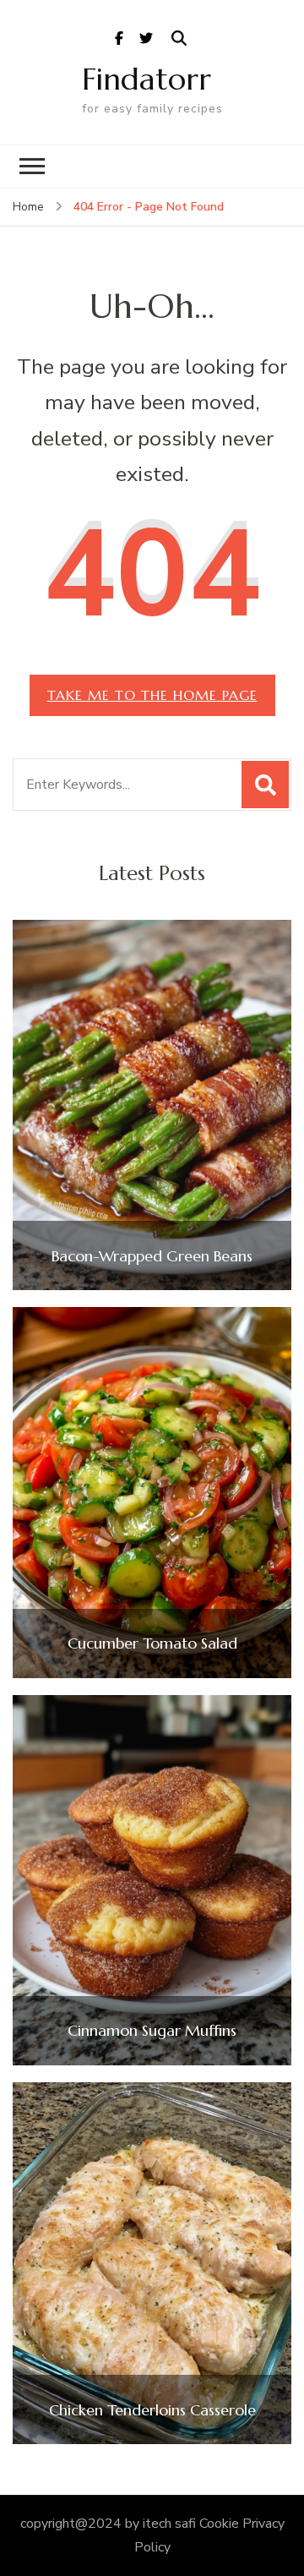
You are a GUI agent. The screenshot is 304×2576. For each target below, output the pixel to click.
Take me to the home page (152, 695)
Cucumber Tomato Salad (152, 1643)
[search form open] (179, 39)
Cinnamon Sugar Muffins (152, 2031)
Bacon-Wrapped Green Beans (152, 1256)
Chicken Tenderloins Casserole (152, 2410)
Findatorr (147, 79)
